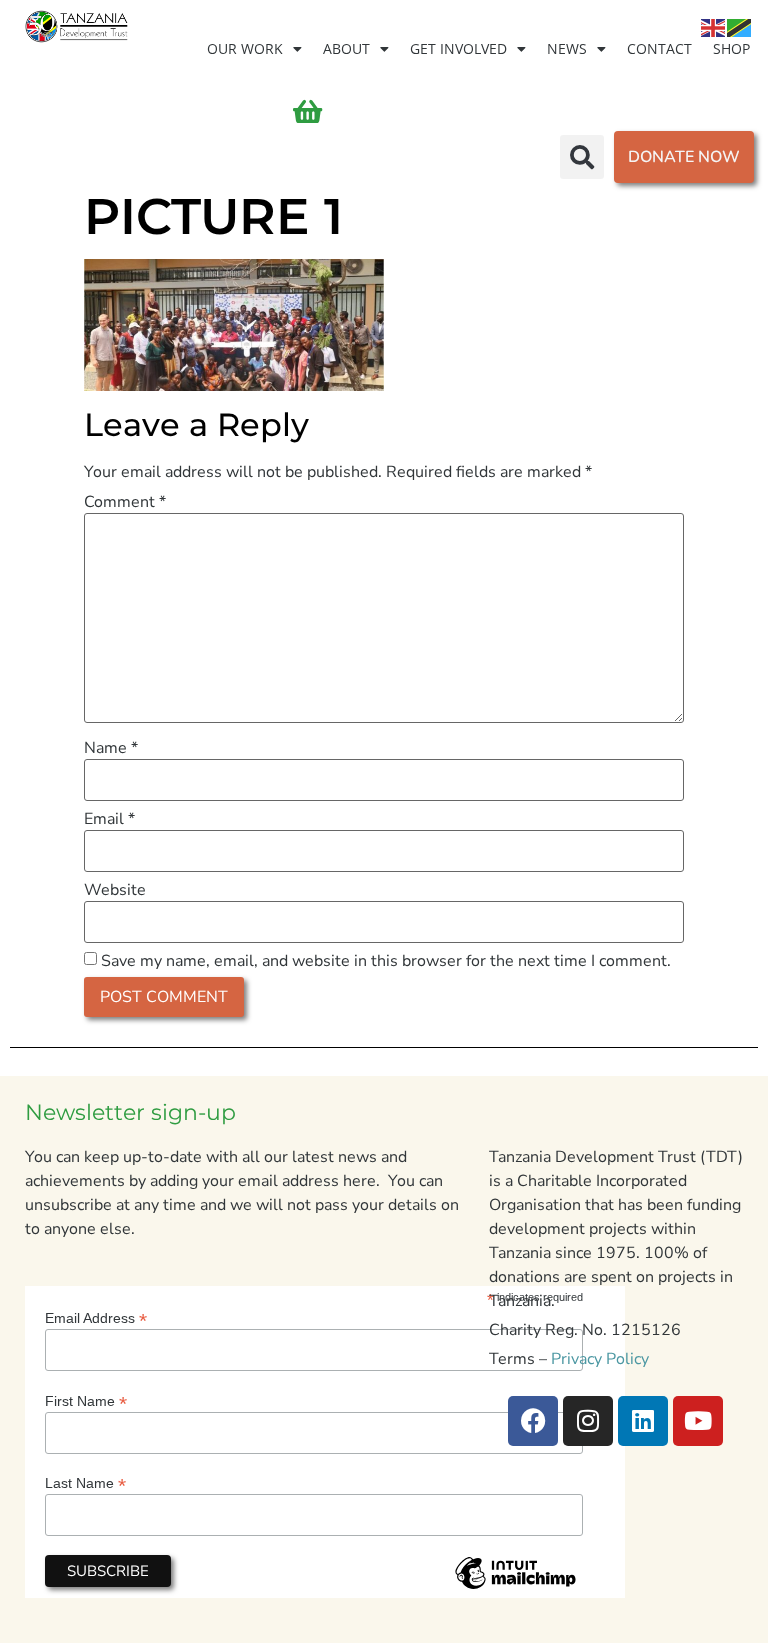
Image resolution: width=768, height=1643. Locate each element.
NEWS (567, 48)
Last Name (85, 1482)
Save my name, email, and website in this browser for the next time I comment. (386, 961)
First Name (86, 1400)
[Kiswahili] (740, 27)
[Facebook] (533, 1421)
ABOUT (346, 48)
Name (111, 748)
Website (115, 890)
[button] (582, 157)
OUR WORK (245, 48)
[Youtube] (698, 1421)
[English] (714, 27)
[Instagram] (588, 1421)
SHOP (731, 48)
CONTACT (659, 48)
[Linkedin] (643, 1421)
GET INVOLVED (458, 48)
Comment (125, 502)
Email (109, 819)
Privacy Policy (600, 1359)
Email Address (96, 1317)
